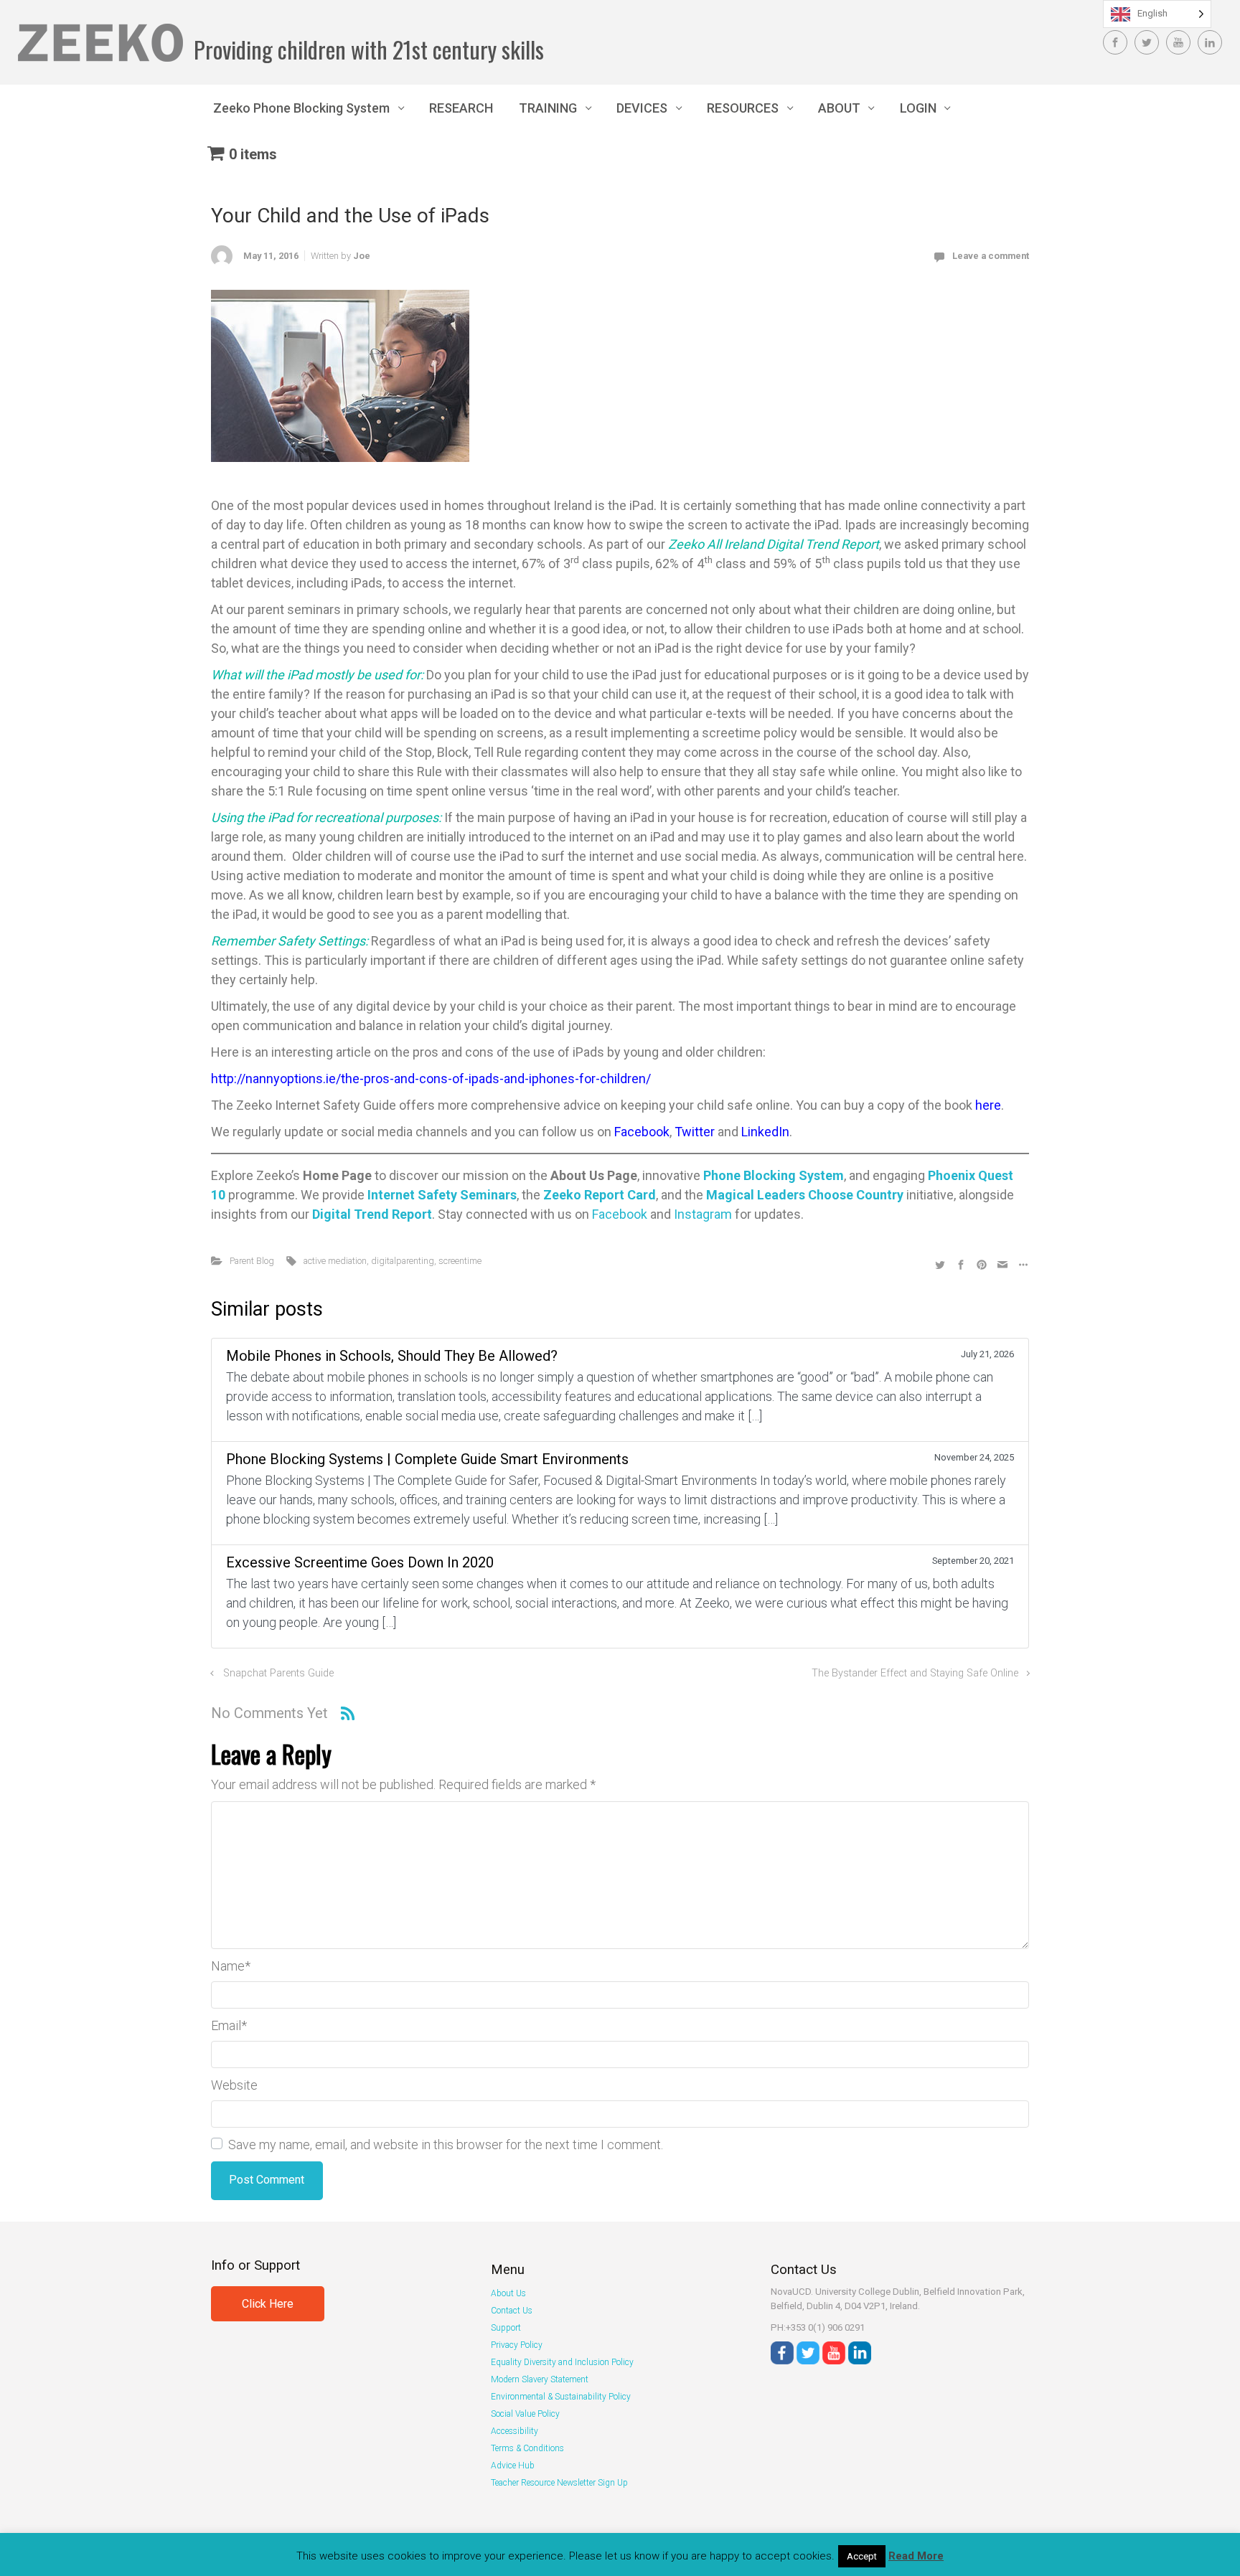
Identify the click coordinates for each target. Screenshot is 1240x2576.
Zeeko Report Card (600, 1195)
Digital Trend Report (372, 1214)
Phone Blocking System (774, 1175)
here (988, 1105)
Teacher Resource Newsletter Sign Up (559, 2483)
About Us (508, 2293)
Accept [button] (862, 2556)
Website (234, 2085)
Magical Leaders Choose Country (805, 1195)
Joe (362, 256)
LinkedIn (765, 1132)
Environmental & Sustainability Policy (561, 2397)
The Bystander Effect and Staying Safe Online (915, 1673)
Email (229, 2025)
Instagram (703, 1214)
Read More (916, 2556)
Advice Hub (513, 2466)
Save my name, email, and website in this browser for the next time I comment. (446, 2145)
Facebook (642, 1132)
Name (231, 1966)
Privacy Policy (517, 2345)
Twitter (696, 1132)
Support (506, 2328)
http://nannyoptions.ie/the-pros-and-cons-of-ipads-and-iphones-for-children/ (431, 1079)
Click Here (268, 2304)
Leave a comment (991, 256)
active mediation (335, 1261)
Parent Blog (252, 1261)
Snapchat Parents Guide (278, 1673)
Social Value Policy (525, 2414)
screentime (460, 1261)
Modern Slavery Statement (540, 2379)
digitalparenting (403, 1261)
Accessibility (515, 2431)
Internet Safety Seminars (442, 1195)
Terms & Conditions (527, 2448)
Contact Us (512, 2311)
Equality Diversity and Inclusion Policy (562, 2362)
